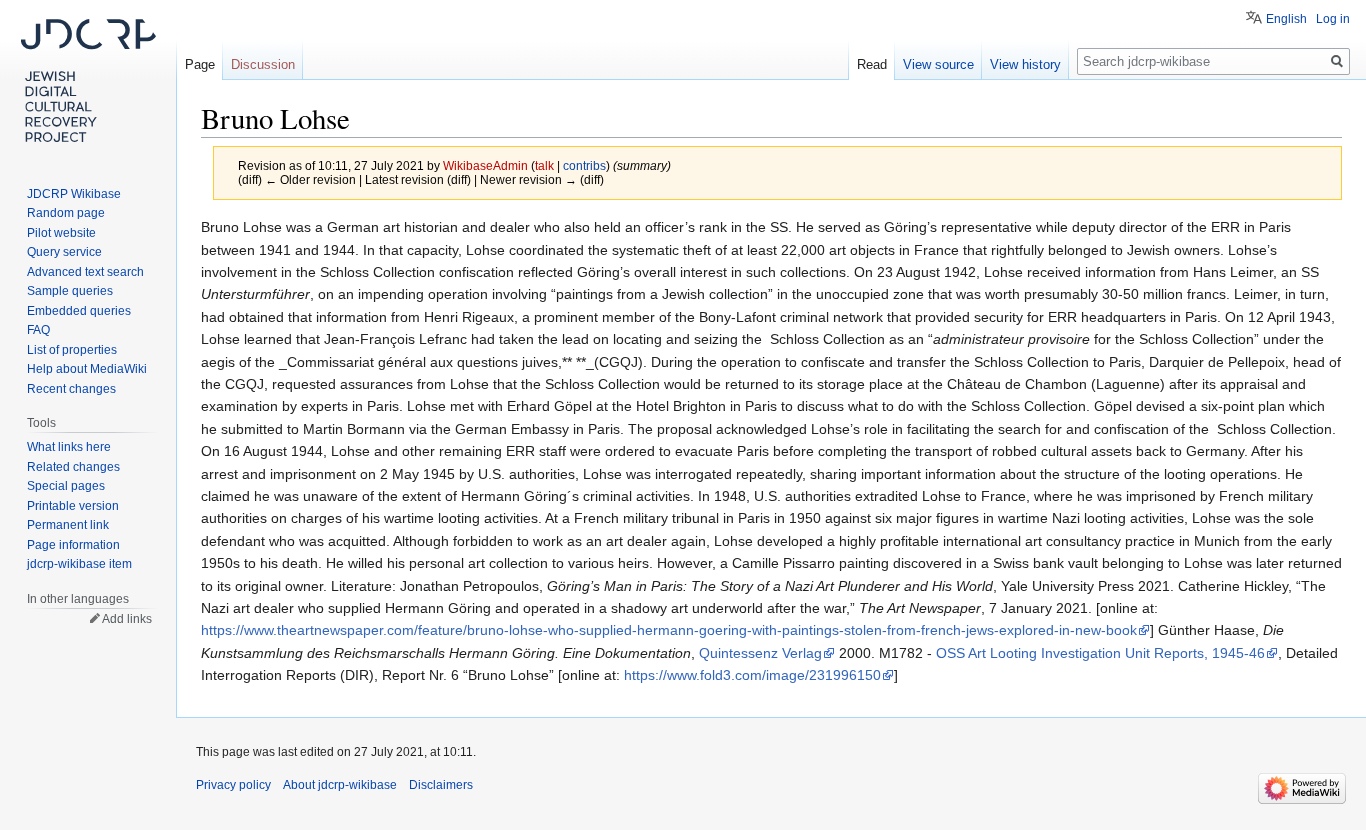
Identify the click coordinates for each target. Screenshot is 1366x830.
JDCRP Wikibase (74, 194)
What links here (69, 447)
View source (938, 64)
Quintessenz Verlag (760, 653)
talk (544, 165)
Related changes (73, 467)
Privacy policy (233, 785)
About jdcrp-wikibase (340, 785)
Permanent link (68, 525)
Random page (66, 213)
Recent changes (71, 389)
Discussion (263, 64)
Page (200, 64)
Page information (73, 545)
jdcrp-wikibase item (79, 564)
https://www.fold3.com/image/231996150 (752, 675)
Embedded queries (79, 311)
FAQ (38, 330)
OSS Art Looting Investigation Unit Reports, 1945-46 (1100, 653)
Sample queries (70, 291)
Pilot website (61, 233)
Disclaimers (441, 785)
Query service (64, 252)
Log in (1333, 19)
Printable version (73, 506)
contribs (584, 165)
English (1286, 19)
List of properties (72, 350)
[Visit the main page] (88, 80)
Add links (127, 619)
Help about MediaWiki (87, 369)
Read (872, 64)
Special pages (66, 486)
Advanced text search (85, 272)
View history (1025, 64)
